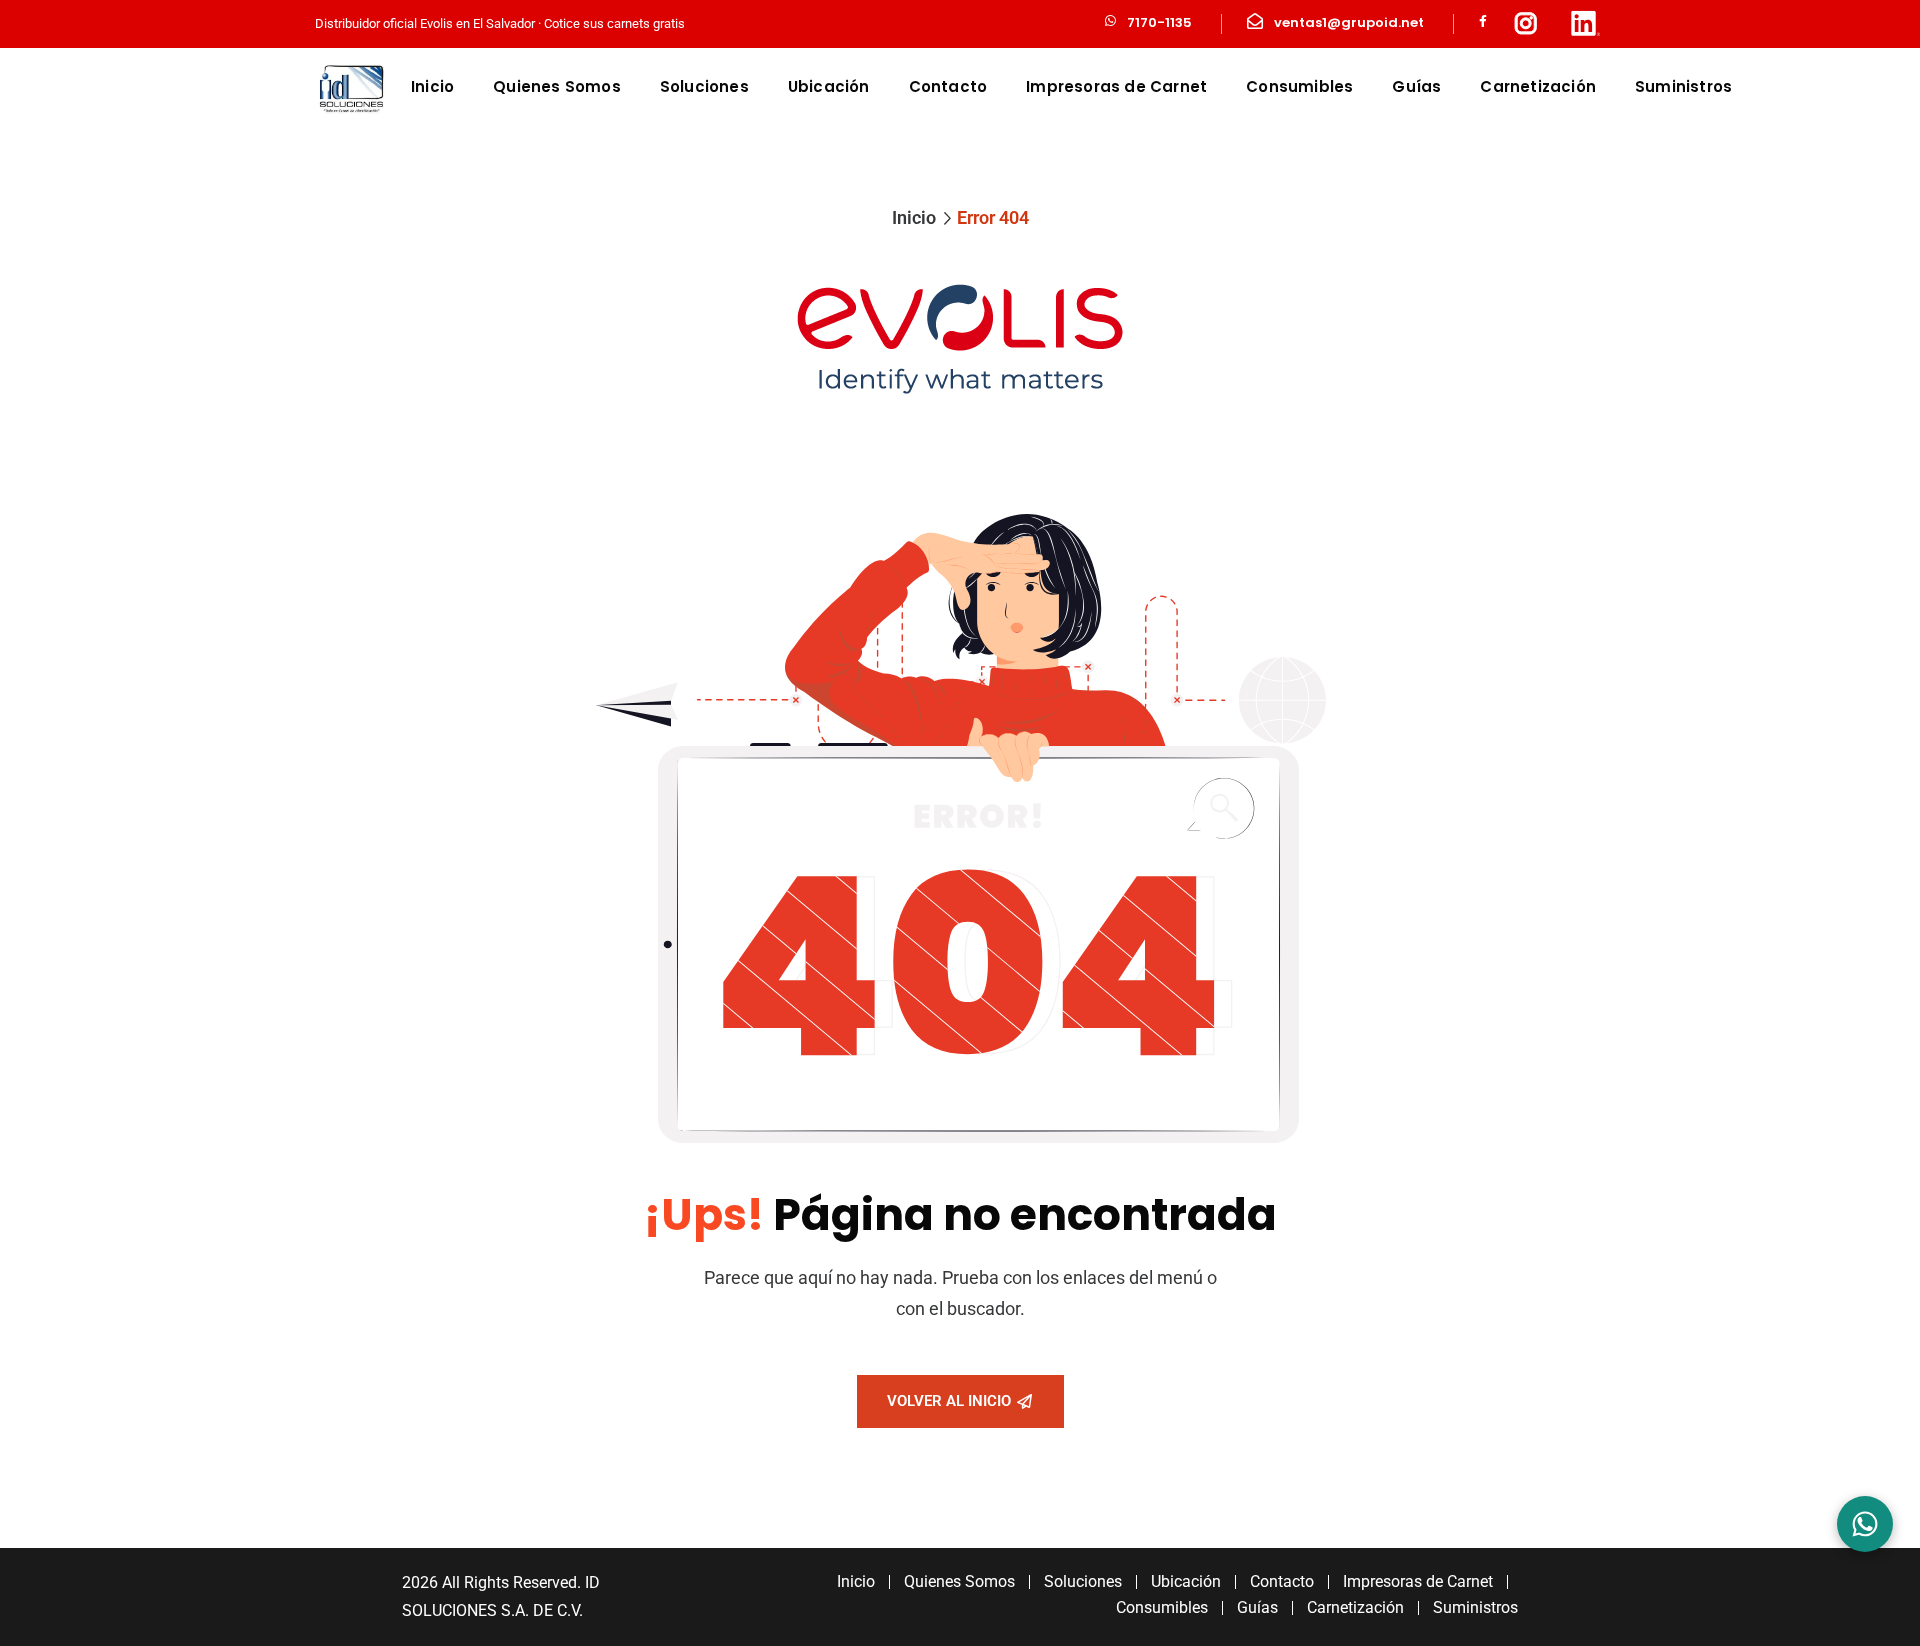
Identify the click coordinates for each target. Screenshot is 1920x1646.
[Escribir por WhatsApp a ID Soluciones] (1865, 1524)
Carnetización (1538, 86)
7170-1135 (1159, 22)
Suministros (1683, 86)
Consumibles (1299, 86)
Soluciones (704, 86)
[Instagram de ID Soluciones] (1526, 24)
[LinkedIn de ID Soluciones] (1585, 24)
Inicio (432, 86)
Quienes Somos (557, 86)
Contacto (948, 86)
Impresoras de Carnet (1116, 86)
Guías (1416, 86)
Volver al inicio (949, 1401)
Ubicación (829, 86)
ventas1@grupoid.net (1349, 22)
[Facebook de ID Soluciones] (1483, 23)
